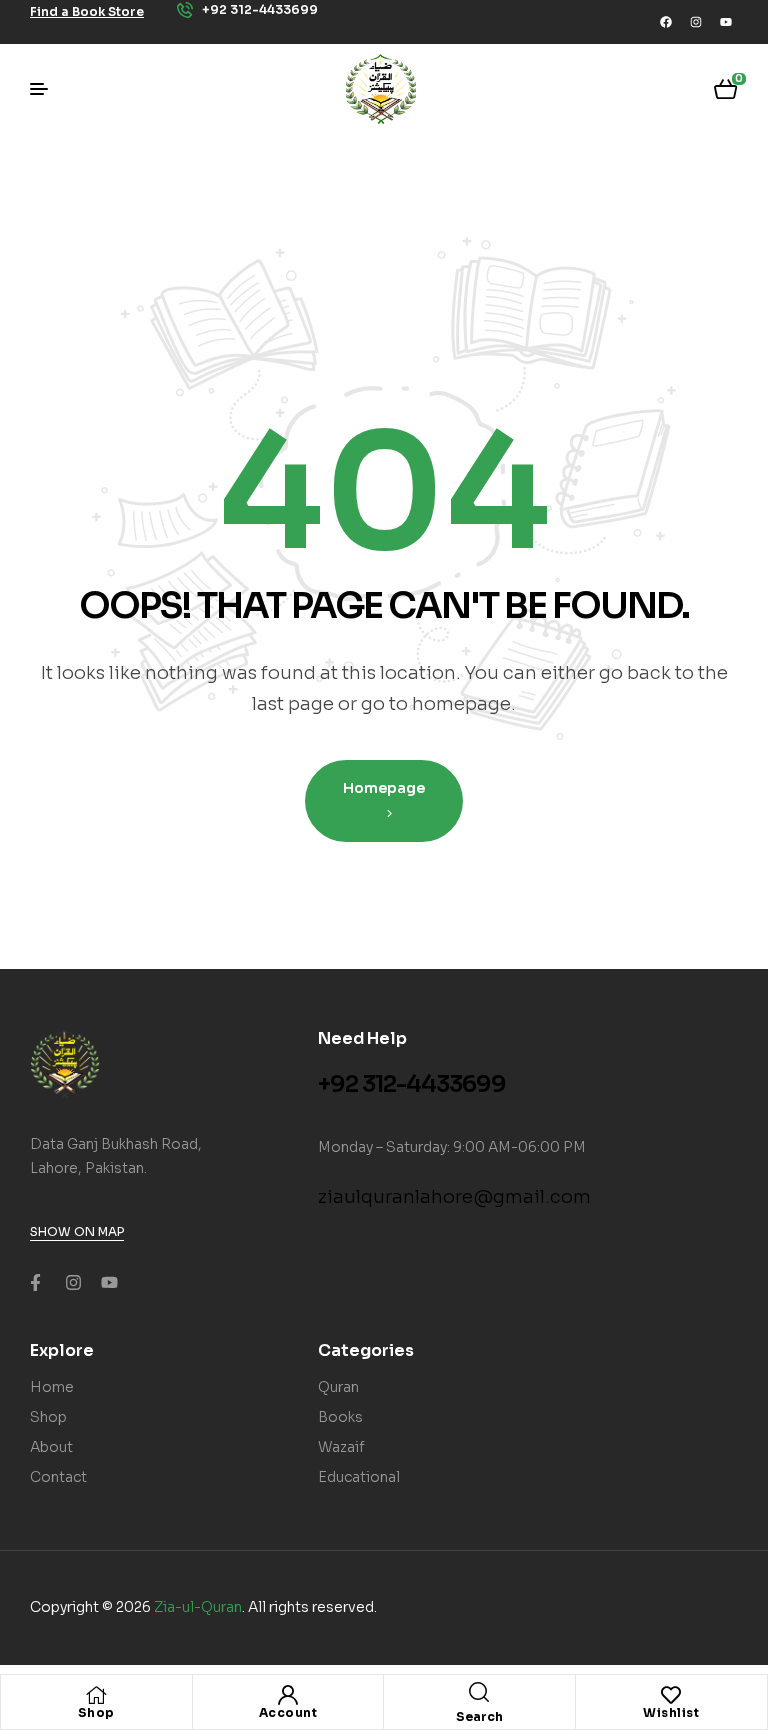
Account (288, 1712)
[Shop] (96, 1695)
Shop (96, 1712)
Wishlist (671, 1712)
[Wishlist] (671, 1695)
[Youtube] (726, 22)
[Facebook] (666, 22)
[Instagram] (696, 22)
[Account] (288, 1695)
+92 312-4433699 (412, 1084)
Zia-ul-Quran (198, 1607)
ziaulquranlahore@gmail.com (454, 1197)
